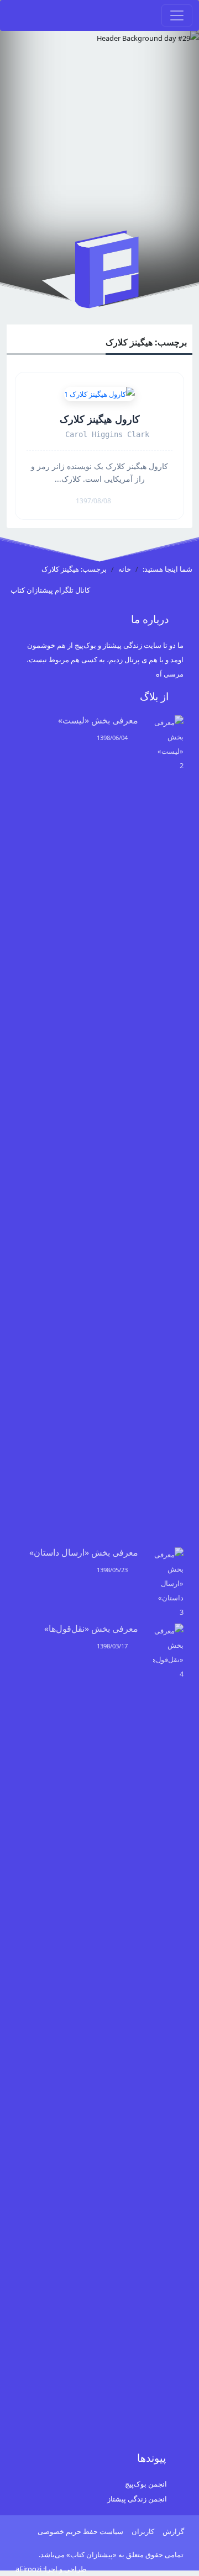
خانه (125, 569)
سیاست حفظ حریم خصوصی (80, 2531)
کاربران (143, 2531)
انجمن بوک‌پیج (146, 2484)
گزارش (173, 2531)
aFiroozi (28, 2569)
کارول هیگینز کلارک (100, 419)
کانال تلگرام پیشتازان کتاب (51, 590)
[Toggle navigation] (177, 15)
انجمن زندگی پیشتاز (137, 2499)
